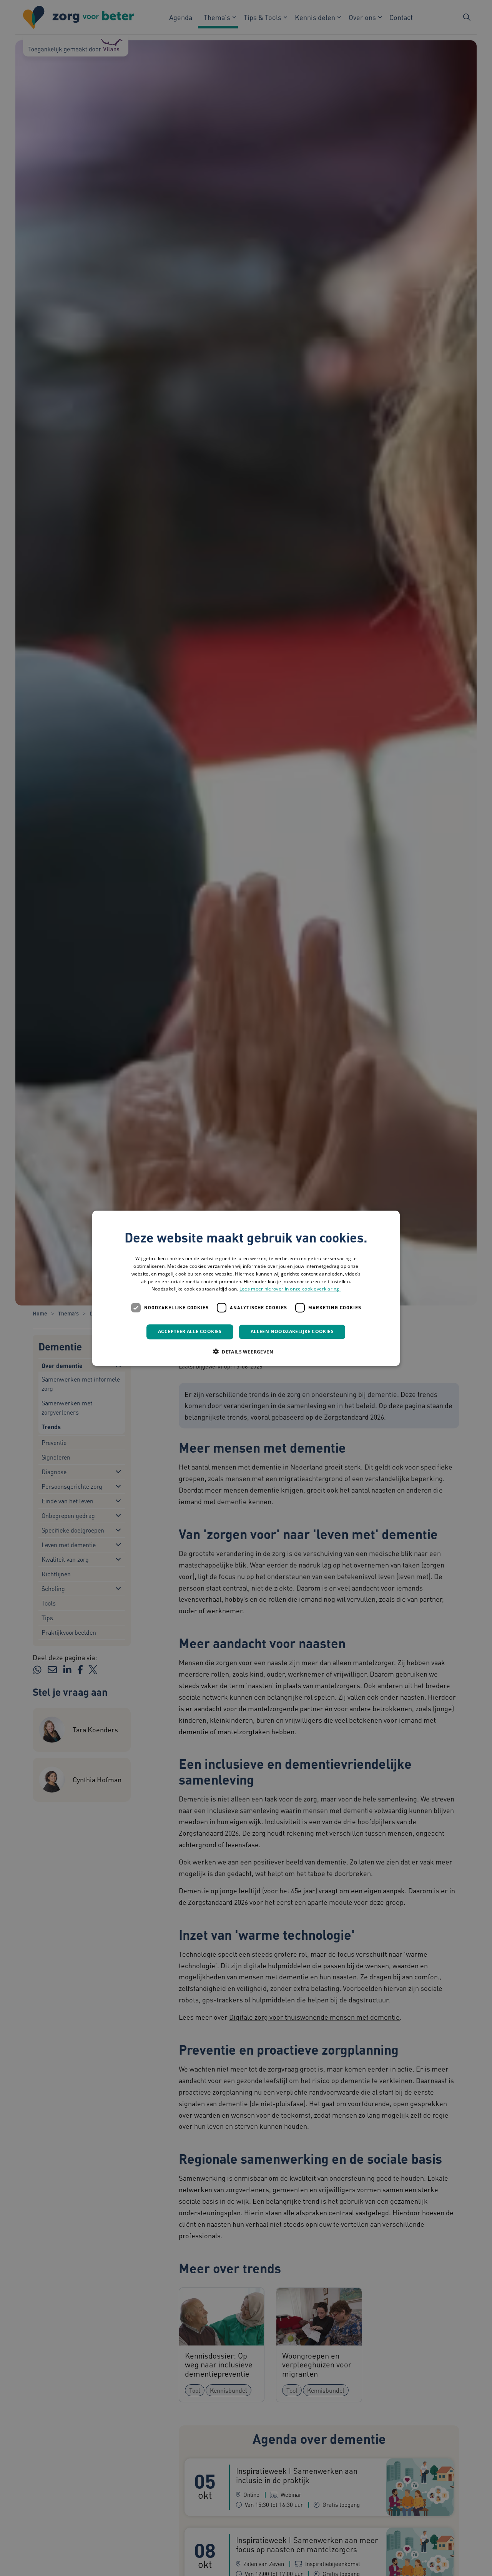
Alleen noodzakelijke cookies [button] (292, 1331)
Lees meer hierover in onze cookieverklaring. (290, 1289)
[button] (246, 1351)
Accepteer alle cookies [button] (190, 1331)
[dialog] (246, 1288)
